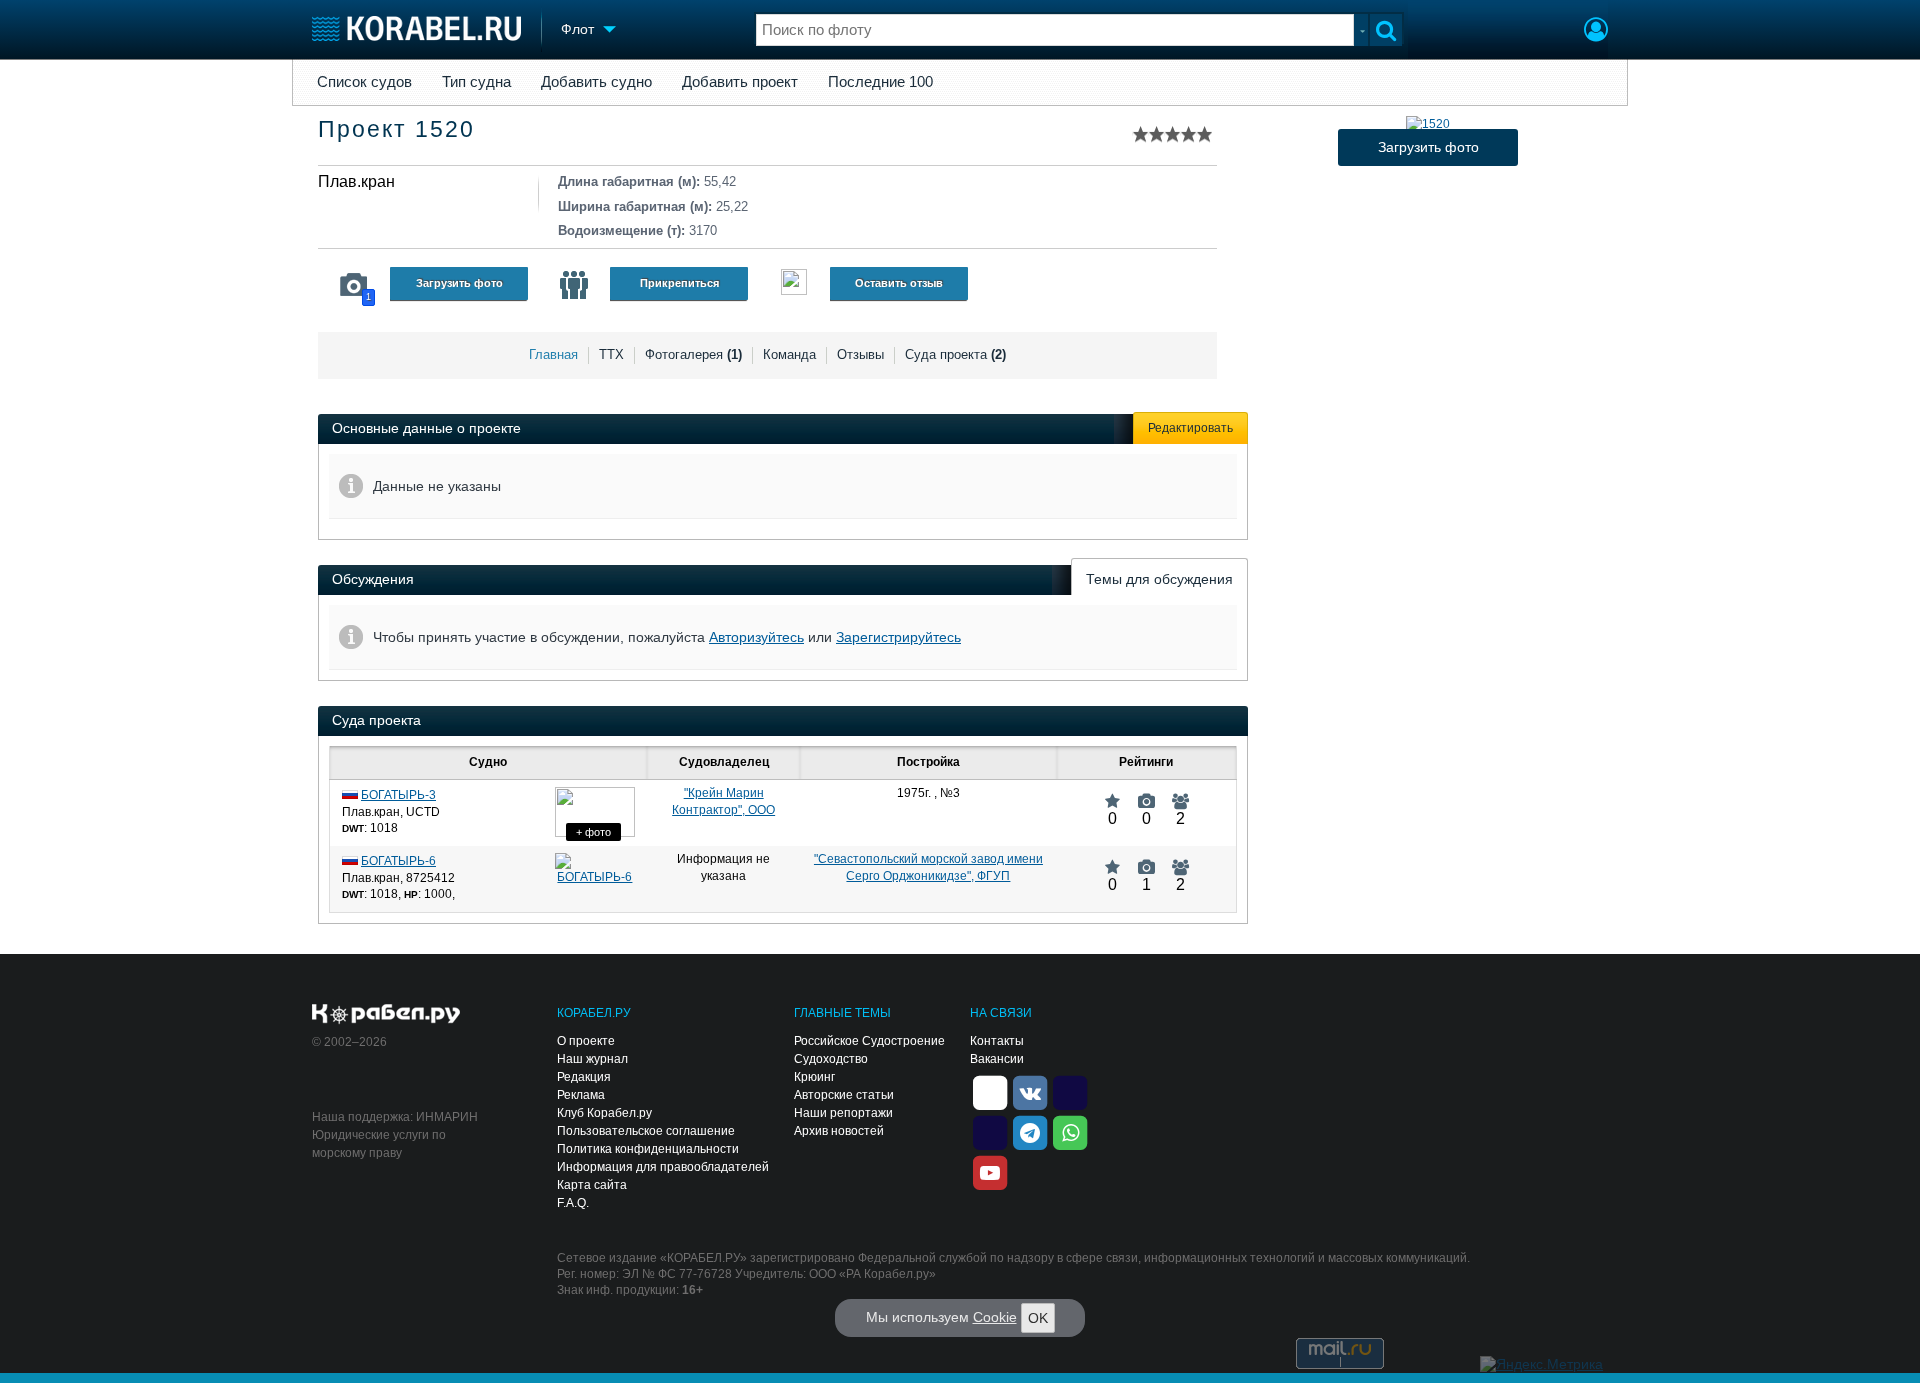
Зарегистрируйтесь (898, 637)
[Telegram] (1030, 1131)
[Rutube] (1070, 1091)
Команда (789, 354)
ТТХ (611, 354)
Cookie (995, 1317)
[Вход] (1596, 32)
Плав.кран (356, 181)
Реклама (581, 1095)
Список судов (364, 82)
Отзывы (860, 354)
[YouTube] (990, 1171)
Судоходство (831, 1059)
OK (1038, 1318)
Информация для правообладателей (663, 1167)
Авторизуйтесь (756, 637)
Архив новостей (839, 1131)
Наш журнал (592, 1059)
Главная (553, 354)
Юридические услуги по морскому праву (379, 1144)
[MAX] (990, 1131)
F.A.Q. (573, 1203)
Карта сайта (592, 1185)
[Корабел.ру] (386, 1015)
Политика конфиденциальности (648, 1149)
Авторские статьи (844, 1095)
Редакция (584, 1077)
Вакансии (997, 1059)
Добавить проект (740, 82)
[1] (1146, 859)
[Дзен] (990, 1091)
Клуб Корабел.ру (604, 1113)
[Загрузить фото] (1428, 124)
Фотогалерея (693, 354)
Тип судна (476, 82)
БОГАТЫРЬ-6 (398, 861)
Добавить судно (596, 82)
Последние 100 (880, 82)
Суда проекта (955, 354)
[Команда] (574, 285)
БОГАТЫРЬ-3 (398, 795)
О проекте (586, 1041)
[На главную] (416, 28)
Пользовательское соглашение (646, 1131)
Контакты (997, 1041)
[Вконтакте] (1030, 1091)
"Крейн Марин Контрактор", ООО (723, 801)
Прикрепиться (679, 283)
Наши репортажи (843, 1113)
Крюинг (814, 1077)
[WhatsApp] (1070, 1131)
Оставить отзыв (899, 283)
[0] (1112, 793)
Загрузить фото (459, 283)
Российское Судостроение (869, 1041)
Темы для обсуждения (1159, 579)
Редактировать (1190, 428)
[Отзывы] (794, 284)
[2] (1180, 793)
